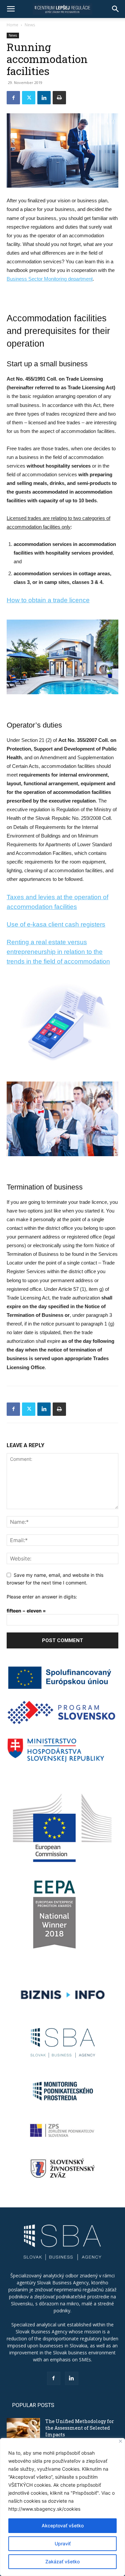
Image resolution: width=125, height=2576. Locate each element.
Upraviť (63, 2544)
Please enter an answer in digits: (42, 1597)
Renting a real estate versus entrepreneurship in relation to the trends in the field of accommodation (58, 952)
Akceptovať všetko (63, 2526)
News (30, 25)
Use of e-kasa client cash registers (56, 924)
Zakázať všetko (62, 2562)
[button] (11, 9)
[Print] (59, 98)
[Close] (120, 2441)
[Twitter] (29, 98)
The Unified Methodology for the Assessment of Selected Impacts (80, 2428)
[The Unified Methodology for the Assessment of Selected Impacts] (23, 2430)
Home (12, 25)
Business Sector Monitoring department (50, 279)
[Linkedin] (44, 98)
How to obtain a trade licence (48, 600)
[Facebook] (13, 98)
